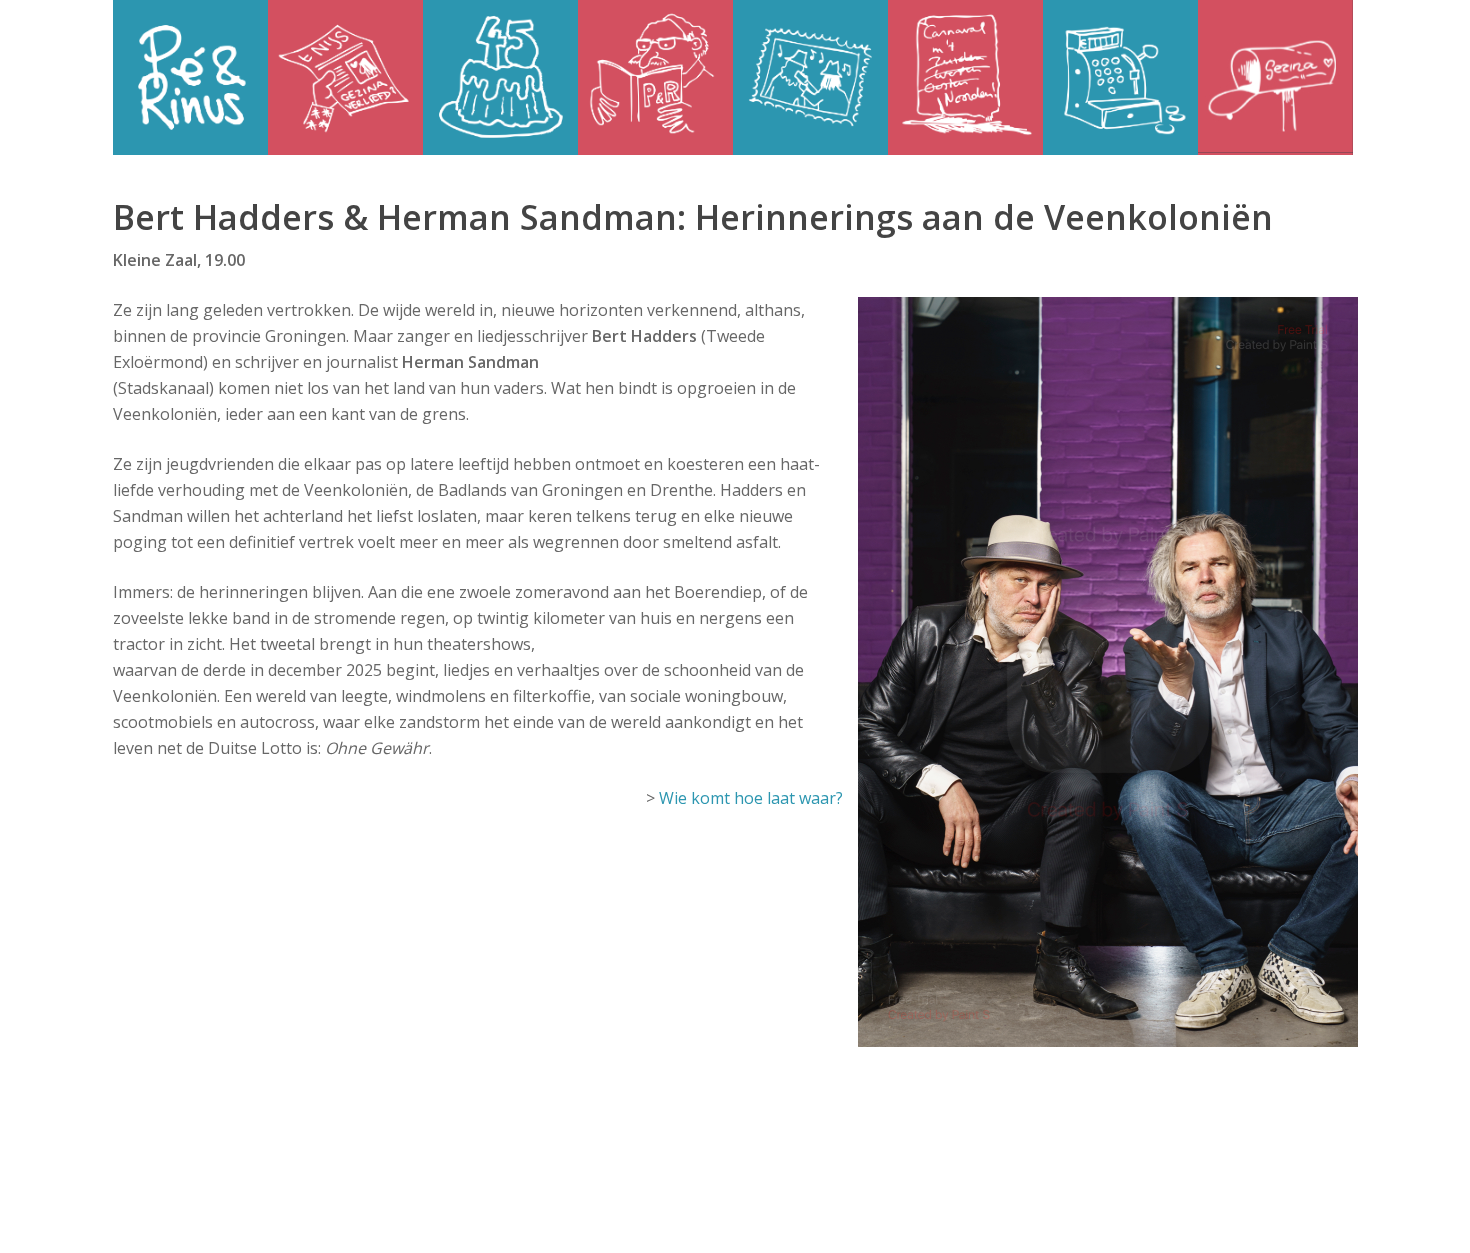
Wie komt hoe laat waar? (751, 798)
